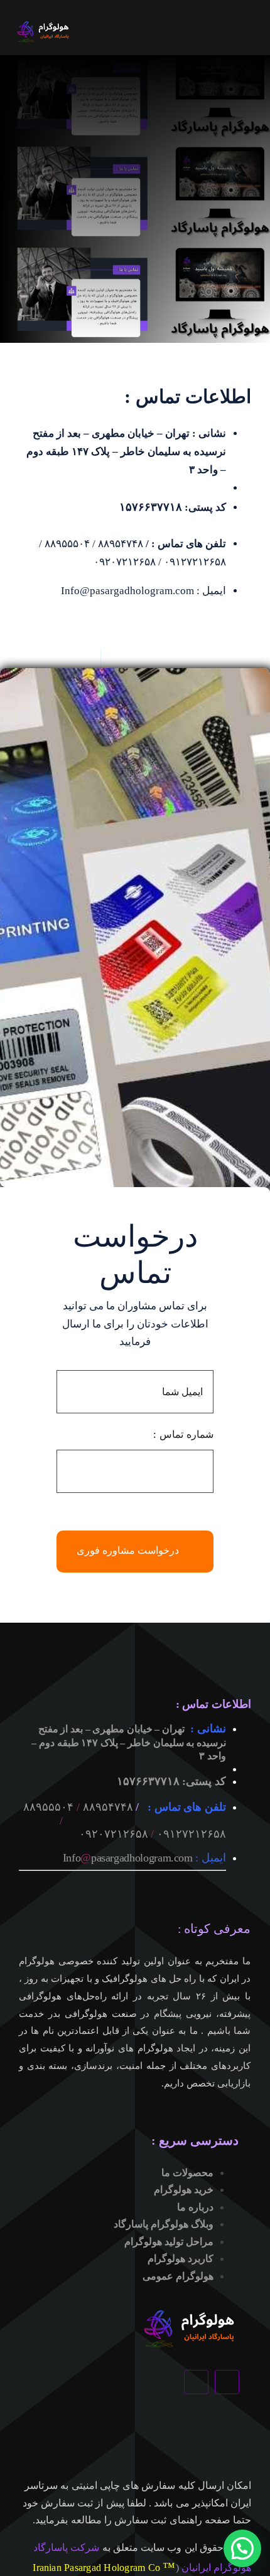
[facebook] (227, 2382)
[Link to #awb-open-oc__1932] (243, 30)
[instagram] (196, 2382)
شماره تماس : (183, 1434)
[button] (242, 2548)
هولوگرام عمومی (178, 2276)
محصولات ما (187, 2173)
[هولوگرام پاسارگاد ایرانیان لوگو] (43, 26)
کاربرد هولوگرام (181, 2259)
